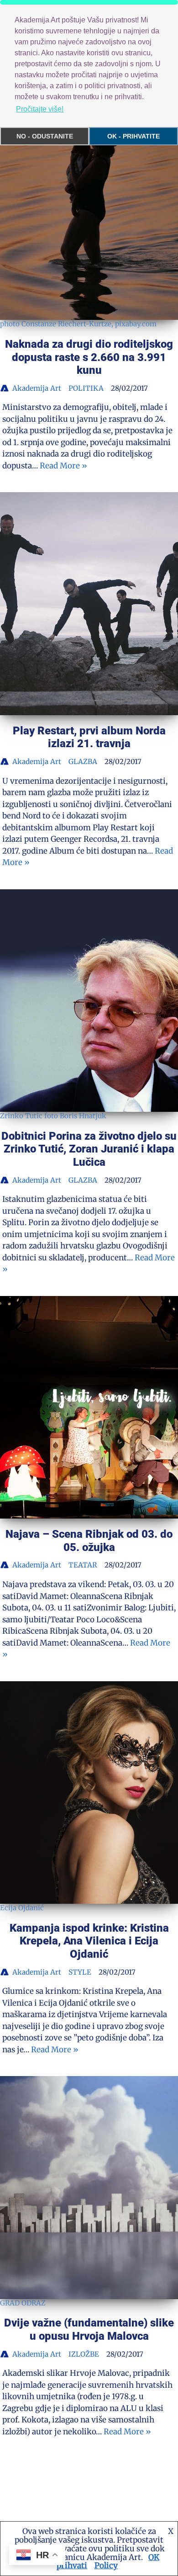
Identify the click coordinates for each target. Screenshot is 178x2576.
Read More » (63, 466)
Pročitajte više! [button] (40, 109)
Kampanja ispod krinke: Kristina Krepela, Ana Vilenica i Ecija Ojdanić (89, 1941)
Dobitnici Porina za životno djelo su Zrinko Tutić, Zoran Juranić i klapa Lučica (89, 1149)
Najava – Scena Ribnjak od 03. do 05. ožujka (89, 1541)
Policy (106, 2565)
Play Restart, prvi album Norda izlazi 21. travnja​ (89, 737)
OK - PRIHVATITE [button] (133, 136)
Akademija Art (37, 388)
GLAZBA (83, 762)
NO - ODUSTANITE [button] (45, 136)
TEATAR (83, 1565)
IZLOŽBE (84, 2354)
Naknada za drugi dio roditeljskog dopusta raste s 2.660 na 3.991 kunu (89, 357)
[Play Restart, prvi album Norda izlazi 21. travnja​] (89, 604)
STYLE (80, 1972)
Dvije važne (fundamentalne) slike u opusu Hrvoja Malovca (89, 2329)
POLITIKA (86, 388)
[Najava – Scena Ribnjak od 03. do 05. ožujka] (89, 1408)
